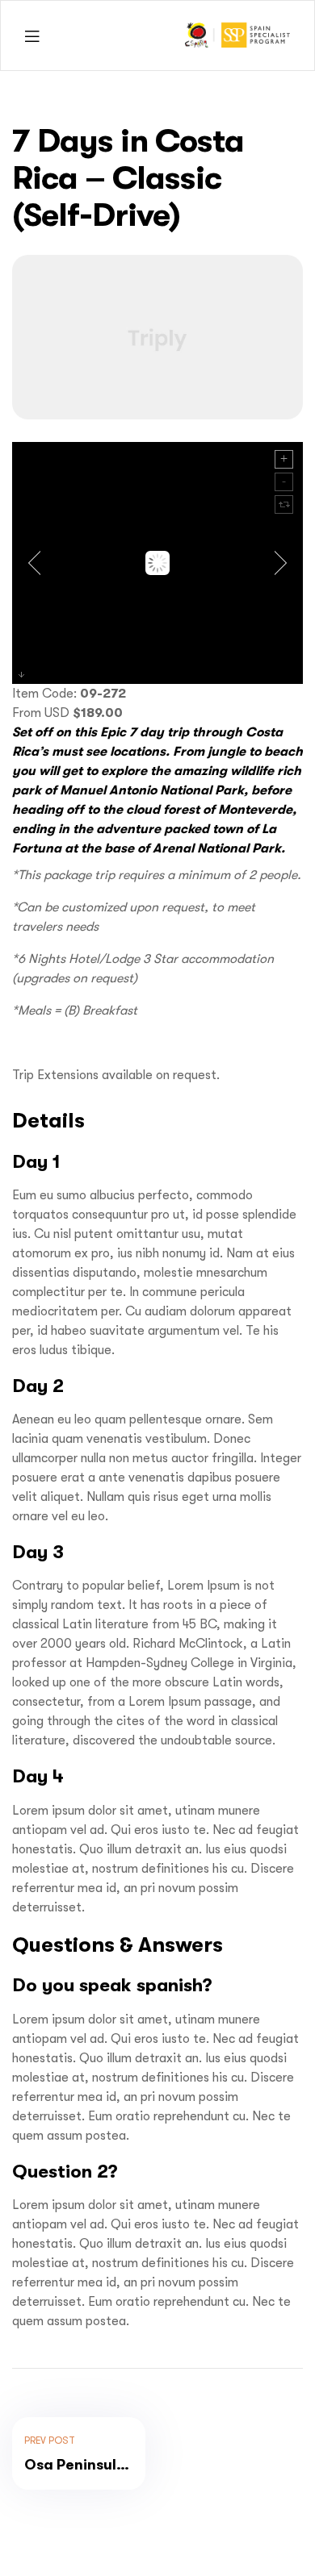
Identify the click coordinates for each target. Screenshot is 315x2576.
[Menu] (32, 36)
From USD (41, 713)
